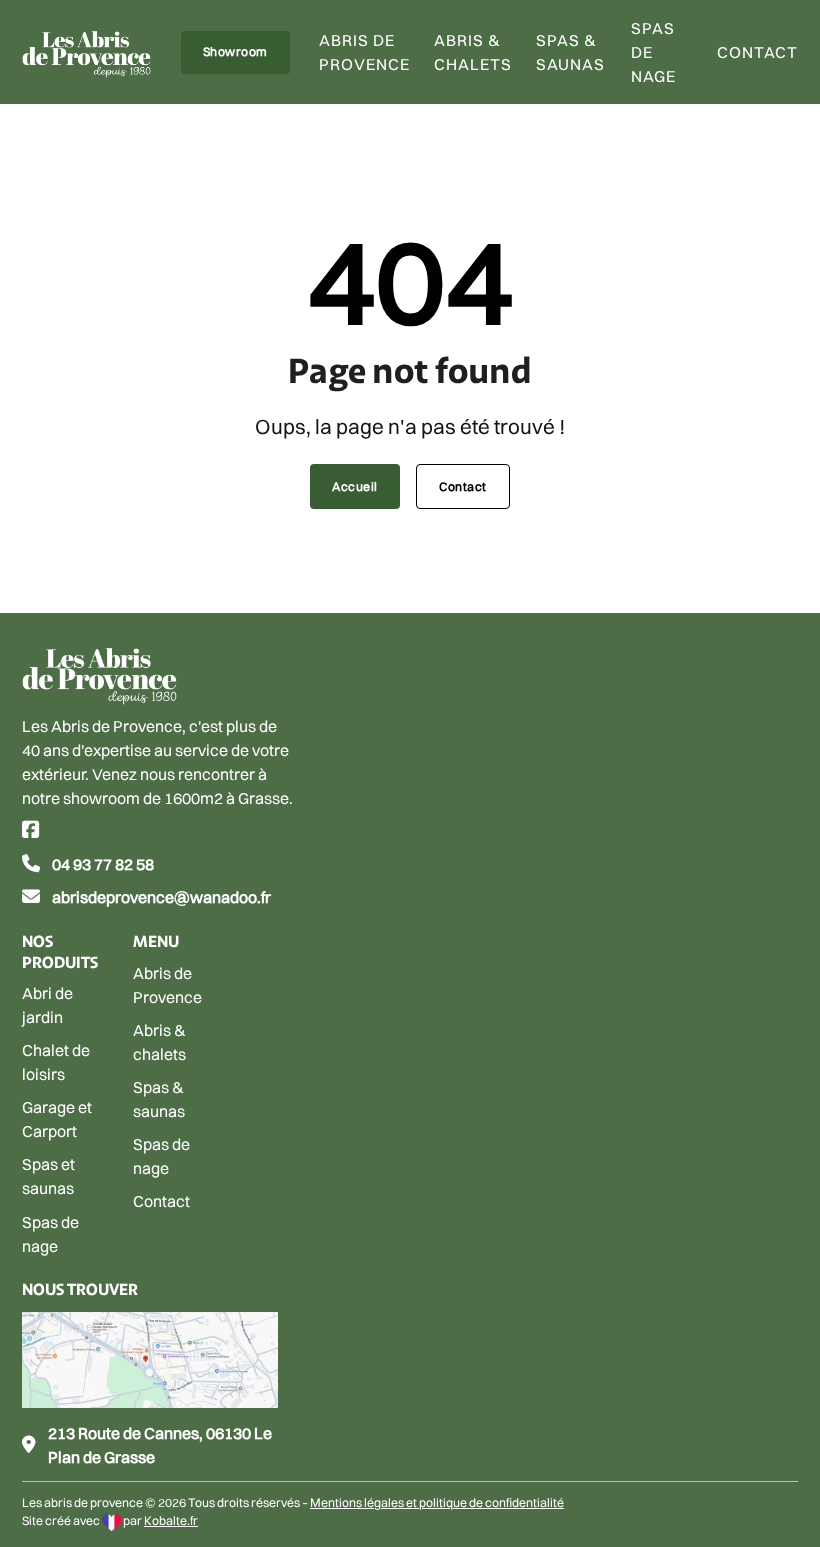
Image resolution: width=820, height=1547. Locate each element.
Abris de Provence (167, 985)
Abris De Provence (364, 52)
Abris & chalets (473, 52)
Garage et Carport (57, 1119)
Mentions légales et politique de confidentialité (437, 1502)
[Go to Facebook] (31, 831)
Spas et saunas (48, 1176)
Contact (757, 52)
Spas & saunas (570, 52)
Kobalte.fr (171, 1520)
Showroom (235, 51)
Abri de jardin (47, 1005)
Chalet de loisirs (56, 1062)
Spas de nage (653, 52)
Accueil (355, 486)
